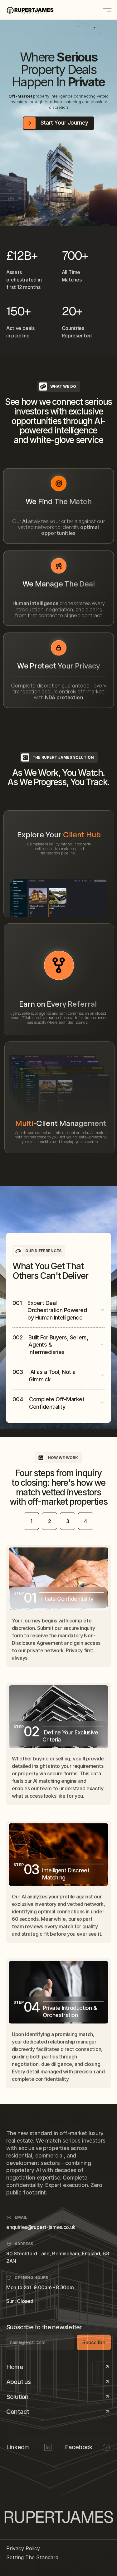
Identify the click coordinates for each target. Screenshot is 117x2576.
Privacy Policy (23, 2548)
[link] (59, 1098)
